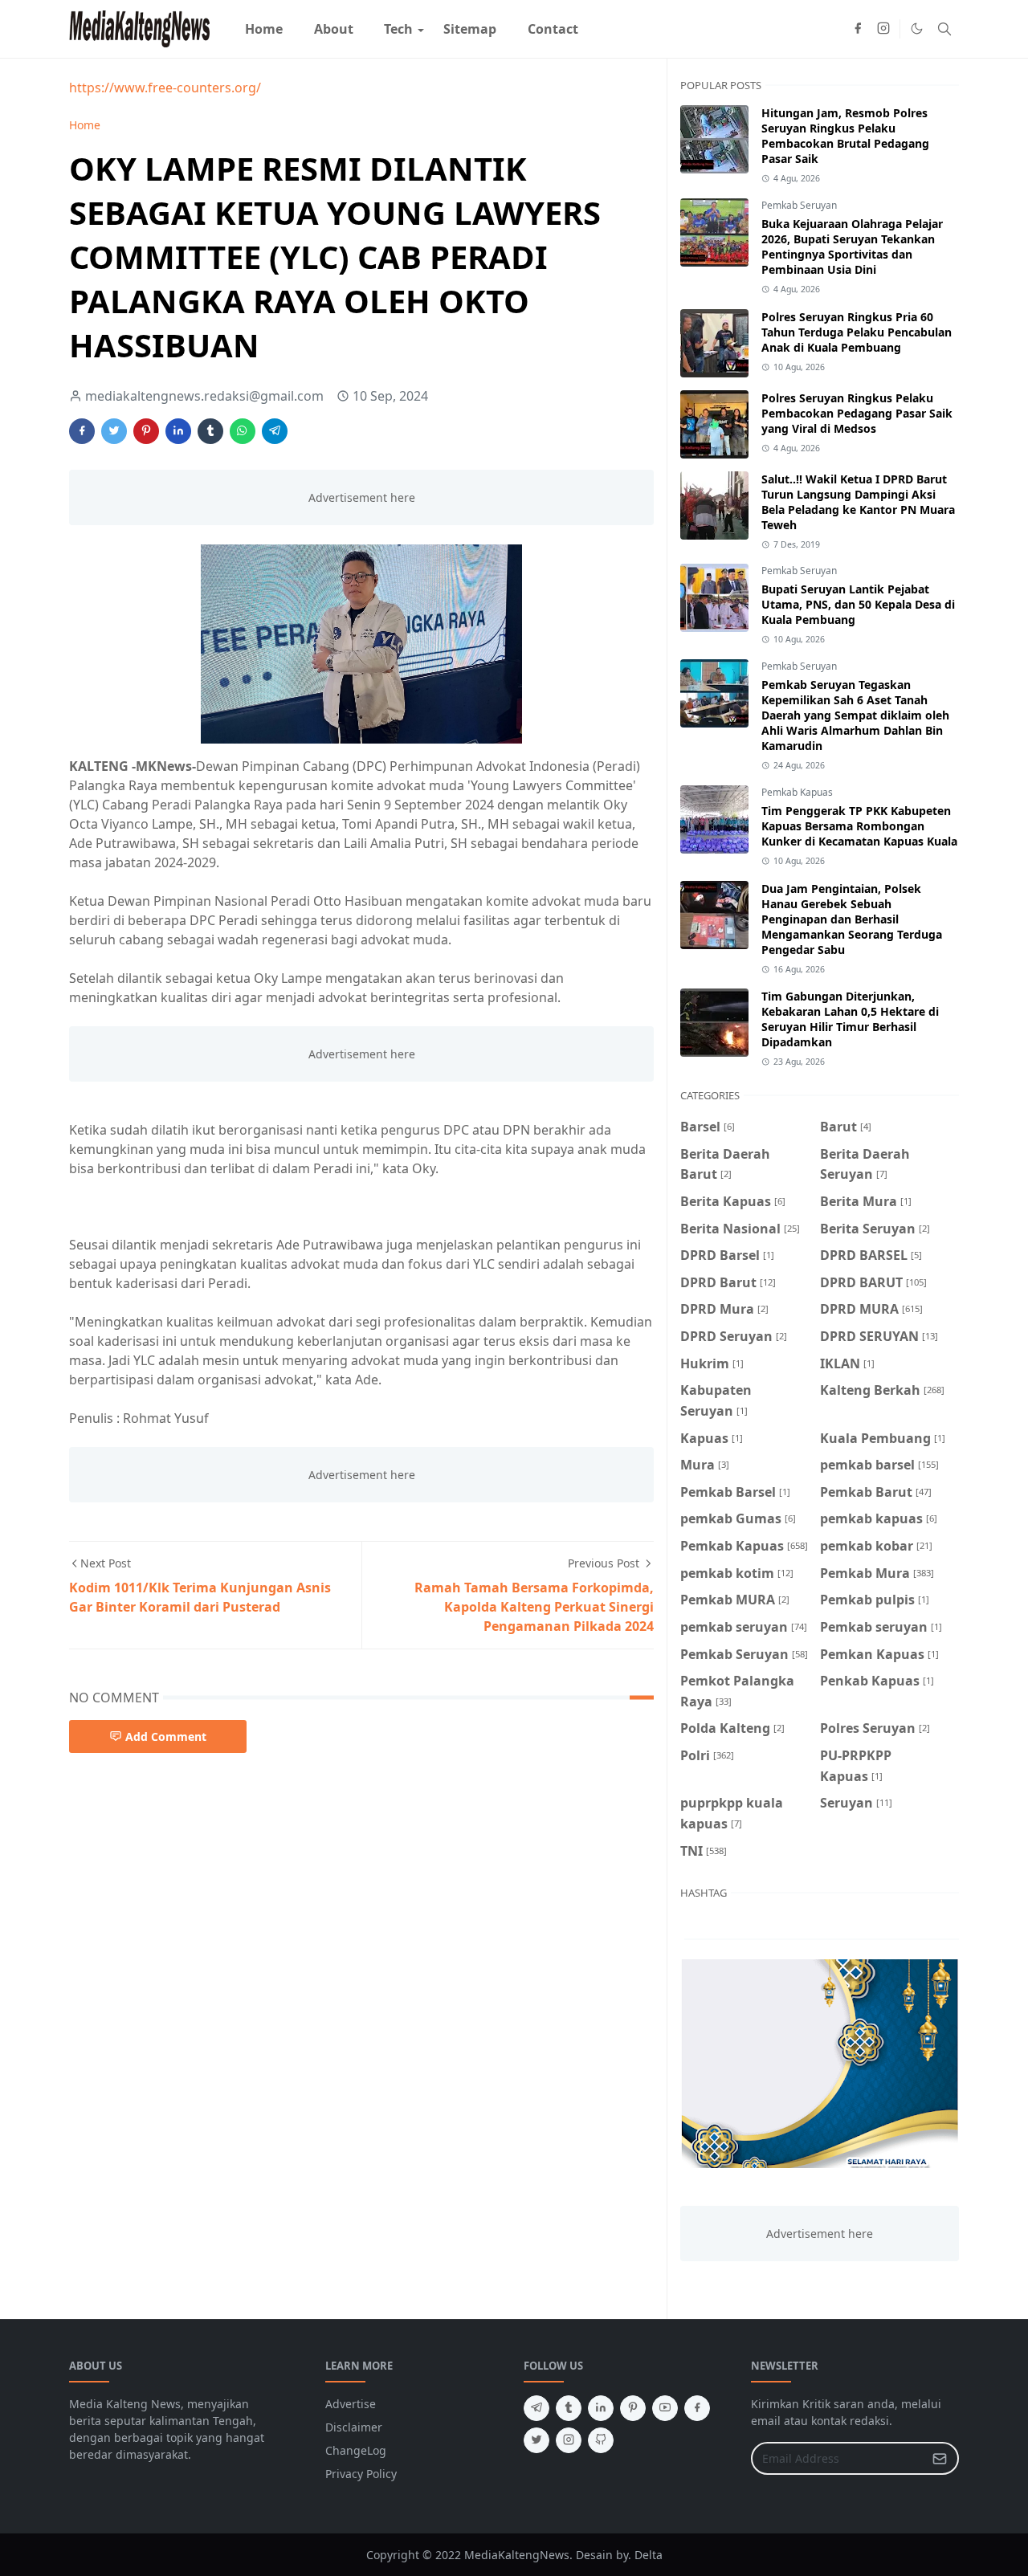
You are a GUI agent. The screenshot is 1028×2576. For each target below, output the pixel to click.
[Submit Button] (940, 2458)
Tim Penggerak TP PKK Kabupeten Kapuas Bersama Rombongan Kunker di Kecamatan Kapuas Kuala (859, 826)
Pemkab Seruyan (799, 205)
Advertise (351, 2404)
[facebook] (858, 29)
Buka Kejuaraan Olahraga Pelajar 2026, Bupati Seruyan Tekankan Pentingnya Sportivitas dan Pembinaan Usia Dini (852, 247)
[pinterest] (633, 2408)
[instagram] (883, 29)
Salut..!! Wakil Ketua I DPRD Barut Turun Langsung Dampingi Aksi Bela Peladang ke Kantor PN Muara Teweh (858, 502)
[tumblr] (569, 2408)
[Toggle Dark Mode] (917, 29)
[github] (601, 2440)
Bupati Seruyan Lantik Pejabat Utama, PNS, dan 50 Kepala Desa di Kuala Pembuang (858, 604)
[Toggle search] (944, 29)
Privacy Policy (361, 2474)
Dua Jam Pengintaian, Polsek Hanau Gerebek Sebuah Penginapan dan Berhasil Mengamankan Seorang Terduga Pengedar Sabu (852, 919)
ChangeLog (356, 2450)
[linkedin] (601, 2408)
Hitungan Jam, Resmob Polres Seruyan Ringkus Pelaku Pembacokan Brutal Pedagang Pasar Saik (845, 136)
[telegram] (536, 2408)
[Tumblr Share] (210, 431)
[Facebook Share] (82, 431)
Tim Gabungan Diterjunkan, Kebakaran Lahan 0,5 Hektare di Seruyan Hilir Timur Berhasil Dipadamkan (850, 1019)
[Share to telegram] (275, 431)
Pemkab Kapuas (797, 792)
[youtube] (665, 2408)
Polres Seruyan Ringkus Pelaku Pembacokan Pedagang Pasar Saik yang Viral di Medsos (857, 413)
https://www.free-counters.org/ (165, 88)
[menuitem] (264, 29)
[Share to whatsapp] (243, 431)
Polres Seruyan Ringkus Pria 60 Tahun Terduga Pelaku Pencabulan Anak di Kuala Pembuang (857, 332)
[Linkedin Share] (178, 431)
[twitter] (536, 2440)
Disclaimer (354, 2427)
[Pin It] (146, 431)
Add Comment (166, 1736)
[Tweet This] (114, 431)
